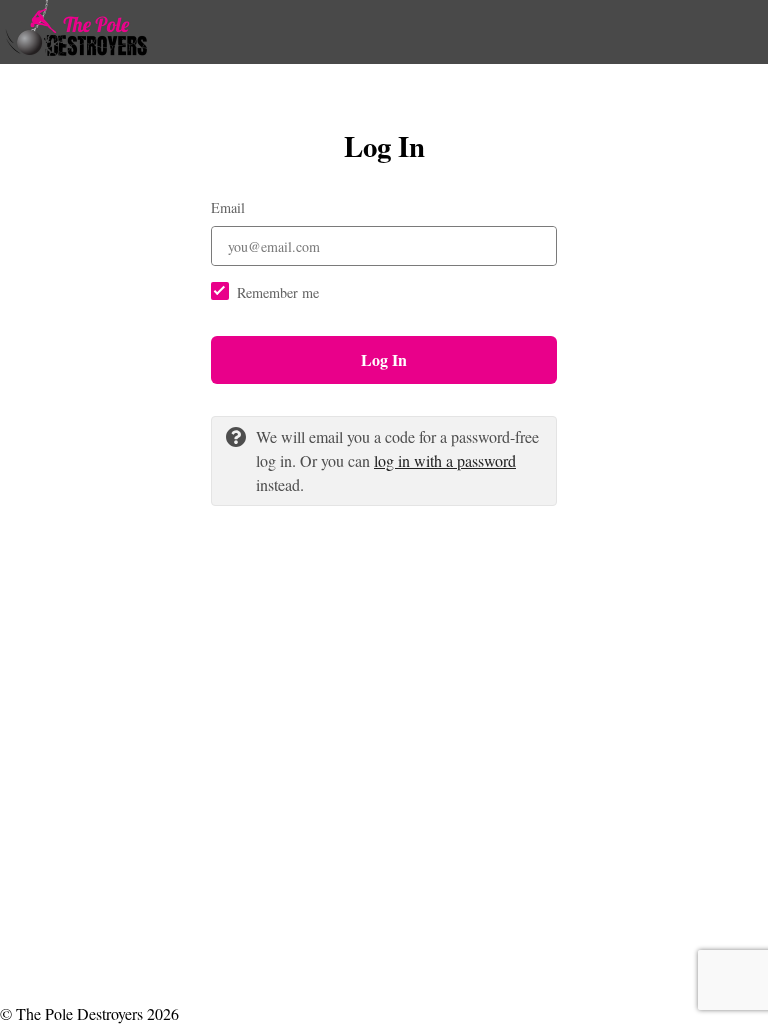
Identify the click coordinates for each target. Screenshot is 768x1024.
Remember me (278, 292)
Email (228, 207)
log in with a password (445, 460)
